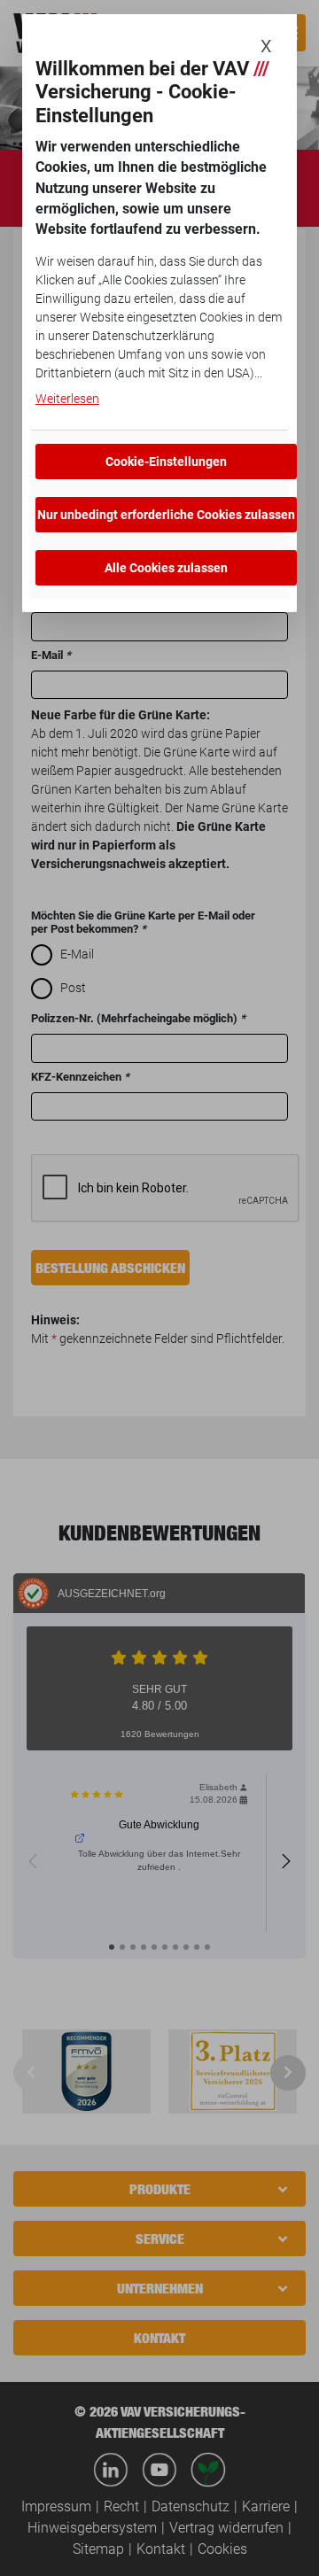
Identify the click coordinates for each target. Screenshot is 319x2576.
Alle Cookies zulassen (166, 568)
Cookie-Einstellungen (166, 462)
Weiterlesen (67, 399)
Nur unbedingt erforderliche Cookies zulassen (166, 515)
